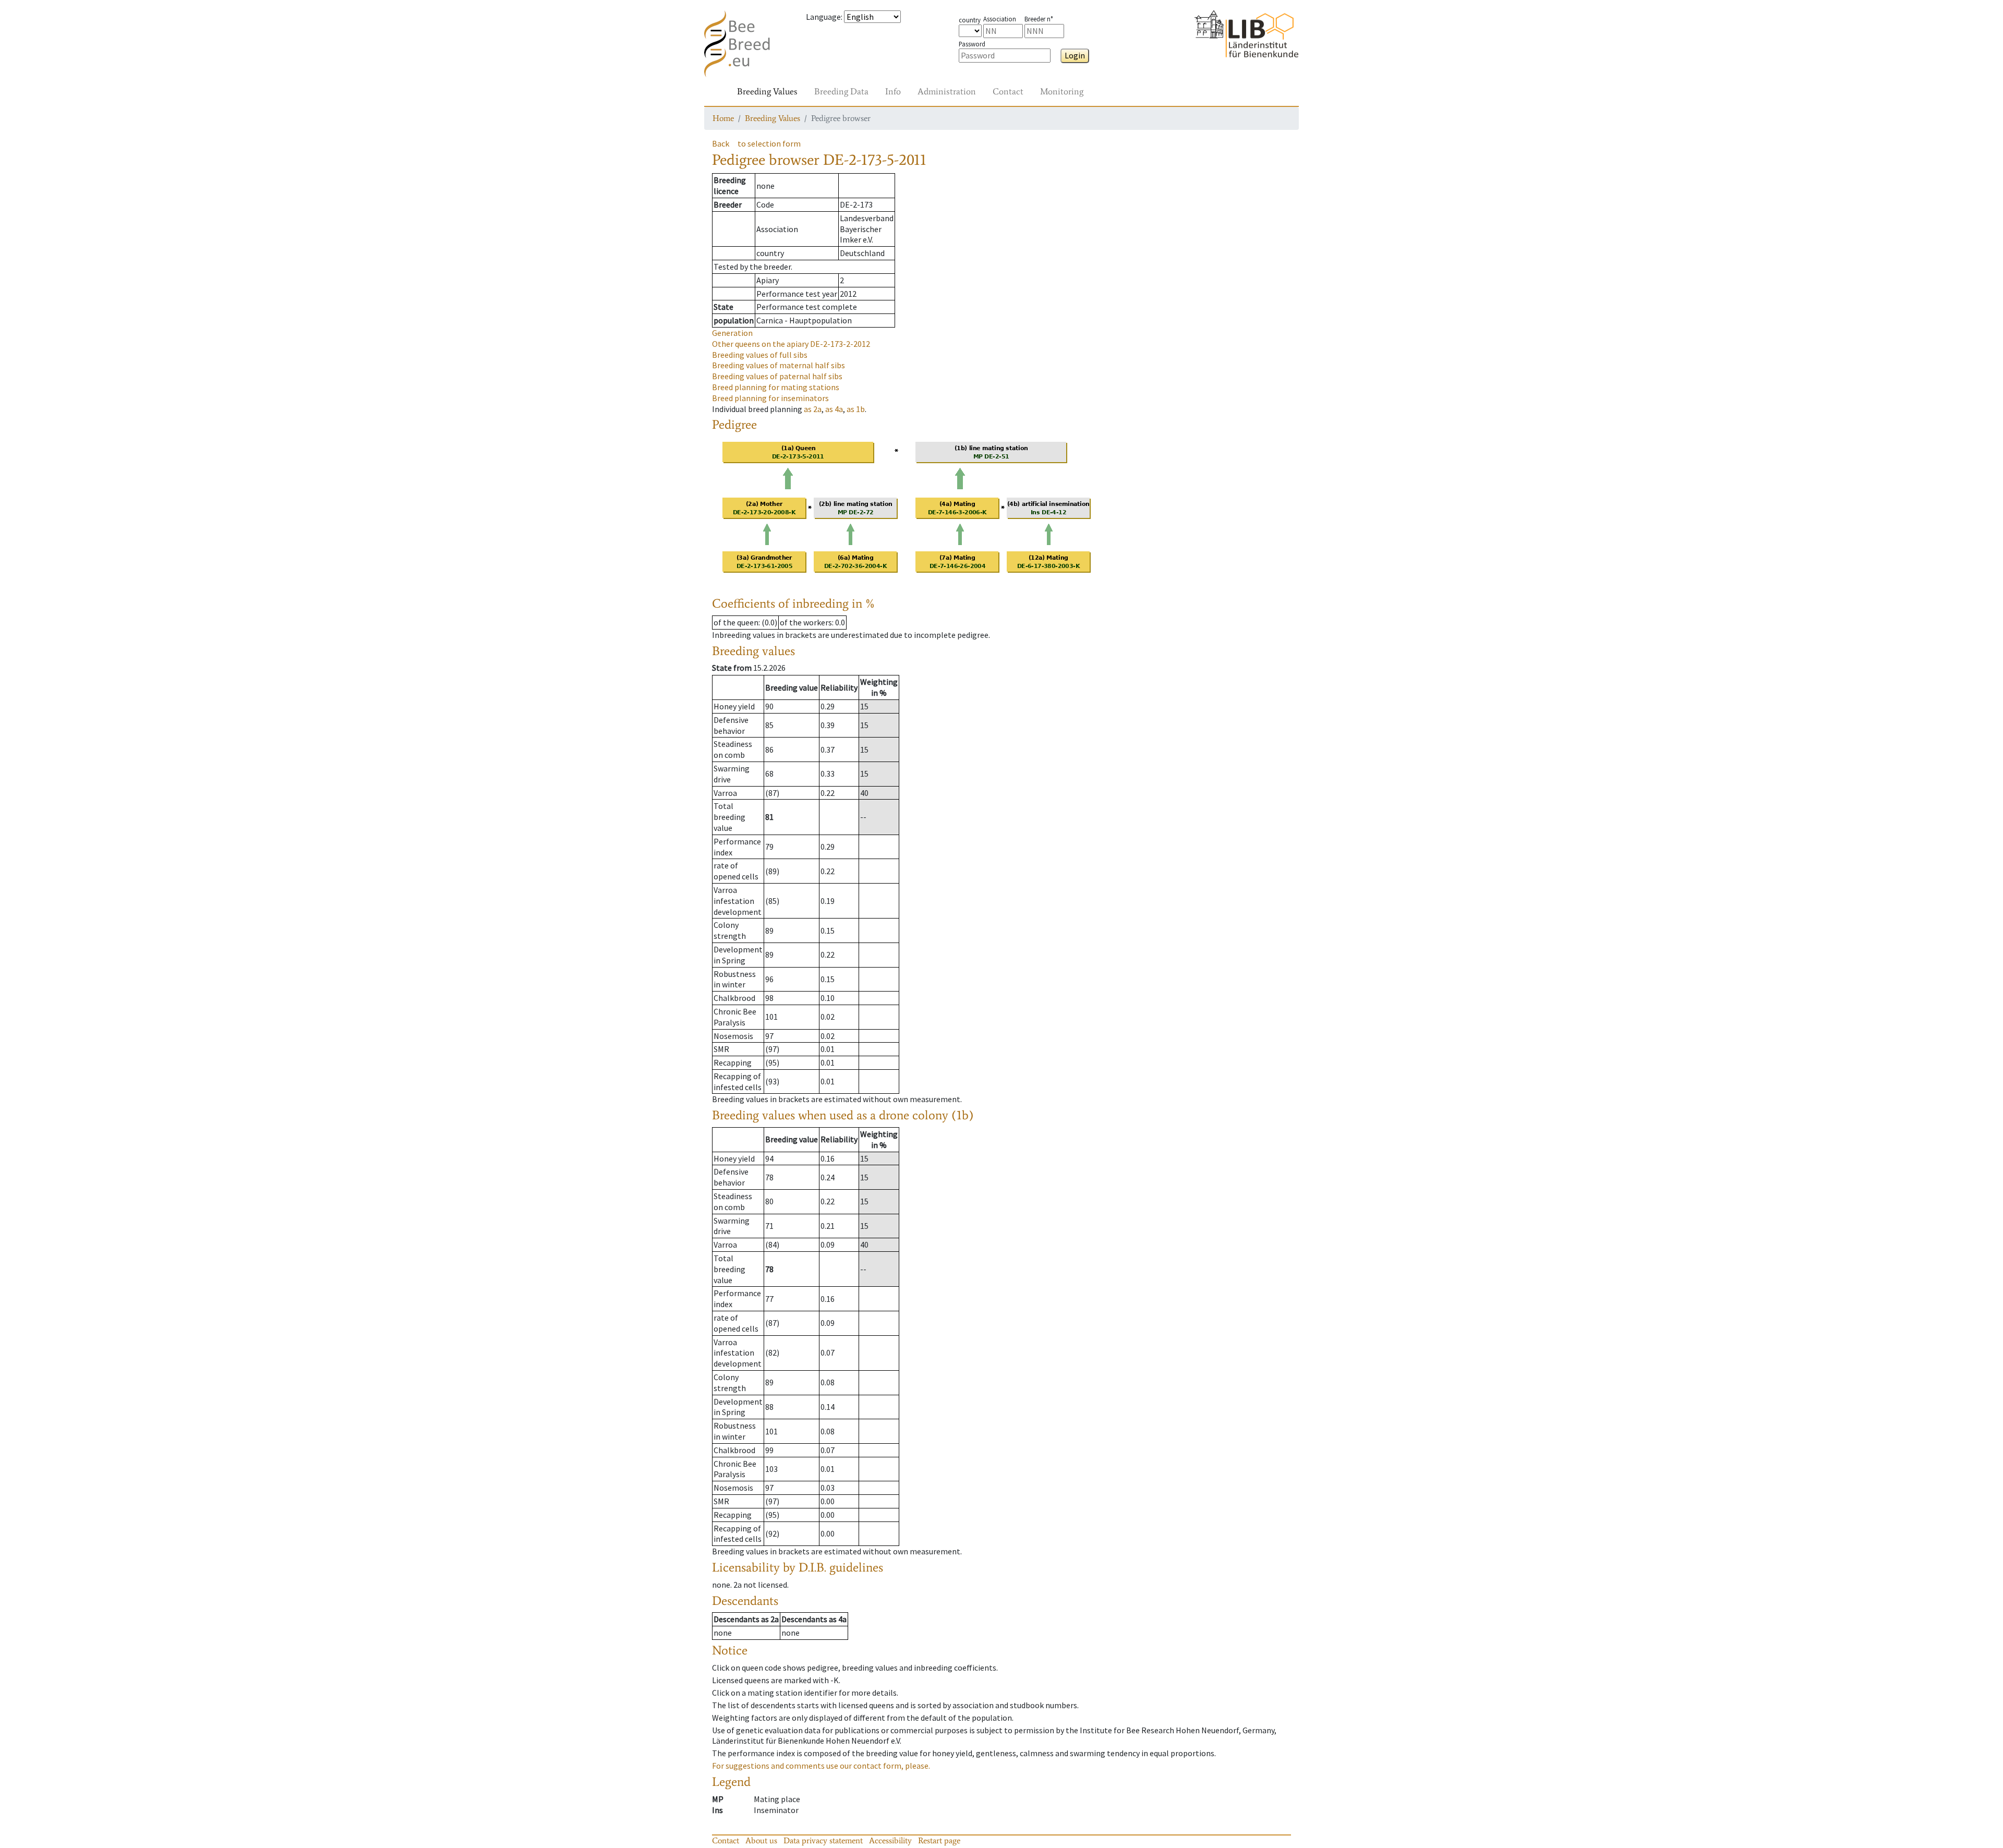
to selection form (769, 143)
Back (721, 143)
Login (1075, 55)
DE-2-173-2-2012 (791, 344)
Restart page (939, 1840)
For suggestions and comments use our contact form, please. (821, 1766)
